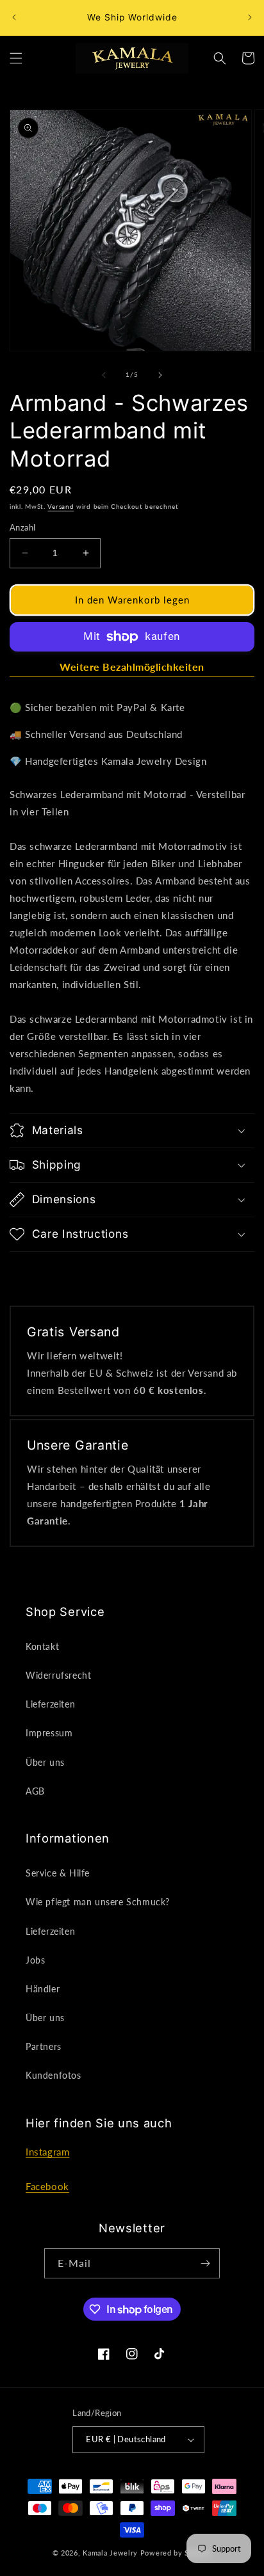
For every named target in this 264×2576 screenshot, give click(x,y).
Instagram (47, 2152)
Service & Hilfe (58, 1873)
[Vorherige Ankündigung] (14, 17)
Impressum (49, 1733)
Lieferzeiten (50, 1704)
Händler (43, 1989)
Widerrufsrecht (58, 1675)
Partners (44, 2046)
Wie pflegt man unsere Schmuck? (98, 1902)
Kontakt (42, 1646)
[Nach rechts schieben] (160, 375)
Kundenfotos (54, 2075)
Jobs (35, 1960)
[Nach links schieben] (104, 375)
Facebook (47, 2186)
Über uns (45, 1762)
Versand (61, 506)
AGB (35, 1791)
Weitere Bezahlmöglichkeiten (132, 667)
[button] (16, 58)
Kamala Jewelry (110, 2553)
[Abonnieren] (205, 2263)
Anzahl (22, 527)
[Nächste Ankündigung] (250, 17)
